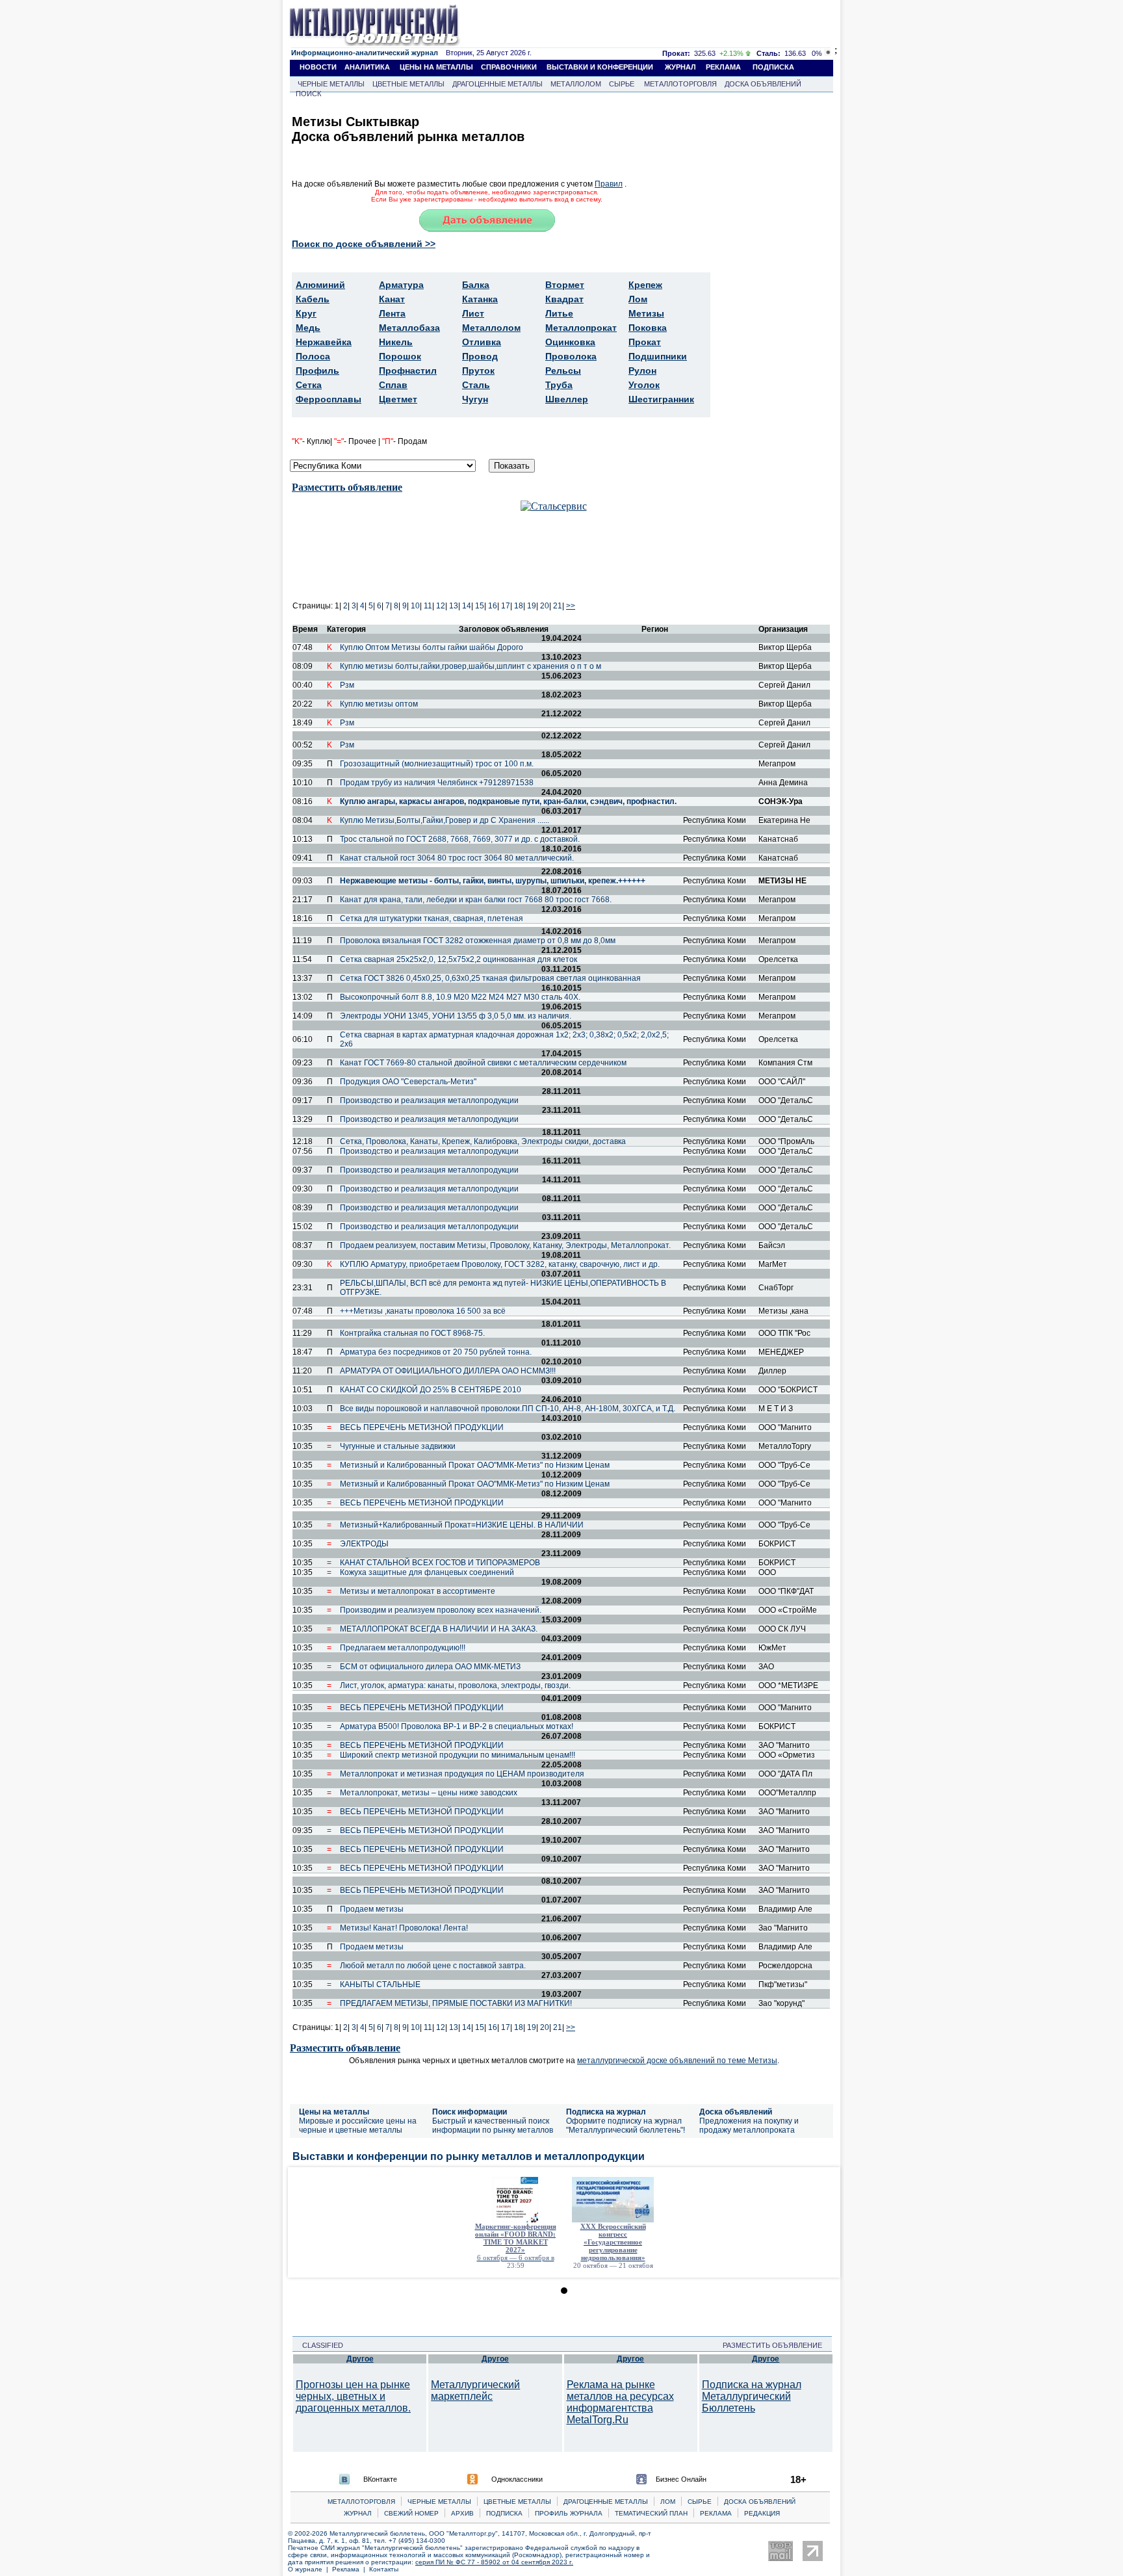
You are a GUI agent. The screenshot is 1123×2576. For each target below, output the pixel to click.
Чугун (475, 399)
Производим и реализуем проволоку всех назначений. (441, 1610)
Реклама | (351, 2569)
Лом (638, 299)
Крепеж (645, 285)
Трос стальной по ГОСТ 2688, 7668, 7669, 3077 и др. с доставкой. (460, 839)
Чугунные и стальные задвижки (398, 1446)
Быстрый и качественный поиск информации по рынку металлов (493, 2126)
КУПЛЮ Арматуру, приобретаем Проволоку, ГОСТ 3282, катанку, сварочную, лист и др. (500, 1264)
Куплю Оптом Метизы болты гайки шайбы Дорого (432, 647)
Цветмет (398, 399)
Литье (559, 313)
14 (467, 606)
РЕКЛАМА (723, 67)
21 (558, 606)
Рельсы (563, 371)
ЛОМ (668, 2502)
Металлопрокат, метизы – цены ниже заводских (429, 1793)
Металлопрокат (581, 328)
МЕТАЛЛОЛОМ (576, 84)
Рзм (347, 685)
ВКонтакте (380, 2479)
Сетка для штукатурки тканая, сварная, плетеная (432, 918)
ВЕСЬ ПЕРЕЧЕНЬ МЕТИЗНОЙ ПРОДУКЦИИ (422, 1427)
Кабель (313, 299)
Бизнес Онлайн (681, 2479)
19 (532, 606)
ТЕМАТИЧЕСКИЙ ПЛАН (651, 2513)
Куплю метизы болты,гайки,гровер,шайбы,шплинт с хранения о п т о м (471, 666)
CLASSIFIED (319, 2345)
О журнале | (310, 2569)
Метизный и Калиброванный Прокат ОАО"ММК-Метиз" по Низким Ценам (475, 1465)
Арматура (401, 285)
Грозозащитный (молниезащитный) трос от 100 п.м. (437, 764)
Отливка (482, 342)
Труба (559, 385)
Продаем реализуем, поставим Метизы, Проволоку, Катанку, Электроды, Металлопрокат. (505, 1245)
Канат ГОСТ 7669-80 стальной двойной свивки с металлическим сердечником (483, 1063)
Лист (473, 313)
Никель (396, 342)
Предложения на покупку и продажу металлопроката (749, 2126)
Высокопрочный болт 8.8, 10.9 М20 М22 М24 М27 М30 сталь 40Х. (460, 997)
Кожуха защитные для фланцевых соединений (427, 1572)
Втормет (565, 285)
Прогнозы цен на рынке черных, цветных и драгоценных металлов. (353, 2396)
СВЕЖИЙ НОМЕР (411, 2513)
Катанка (480, 299)
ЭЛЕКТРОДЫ (364, 1544)
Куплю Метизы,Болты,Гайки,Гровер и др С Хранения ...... (445, 820)
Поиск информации (470, 2112)
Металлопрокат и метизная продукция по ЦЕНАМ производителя (462, 1774)
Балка (476, 285)
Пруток (478, 371)
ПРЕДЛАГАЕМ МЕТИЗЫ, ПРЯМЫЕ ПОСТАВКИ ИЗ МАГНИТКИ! (456, 2003)
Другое (360, 2359)
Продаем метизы (372, 1909)
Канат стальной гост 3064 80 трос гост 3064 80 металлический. (457, 858)
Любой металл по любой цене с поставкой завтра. (433, 1966)
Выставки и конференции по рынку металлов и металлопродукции (469, 2156)
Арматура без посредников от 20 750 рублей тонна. (436, 1352)
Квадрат (564, 299)
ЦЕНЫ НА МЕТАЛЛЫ (436, 67)
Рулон (642, 371)
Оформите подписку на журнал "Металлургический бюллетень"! (626, 2126)
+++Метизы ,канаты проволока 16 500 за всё (423, 1311)
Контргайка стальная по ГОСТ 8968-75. (412, 1333)
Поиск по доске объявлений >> (364, 244)
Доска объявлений (736, 2112)
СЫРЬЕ (622, 84)
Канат (392, 299)
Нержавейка (324, 342)
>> (571, 606)
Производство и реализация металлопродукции (429, 1100)
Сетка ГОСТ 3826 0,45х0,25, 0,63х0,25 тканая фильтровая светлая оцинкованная (490, 978)
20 (545, 606)
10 (415, 606)
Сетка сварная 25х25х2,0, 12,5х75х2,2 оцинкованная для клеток (458, 959)
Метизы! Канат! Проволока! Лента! (404, 1928)
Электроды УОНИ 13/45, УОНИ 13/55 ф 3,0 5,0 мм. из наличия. (456, 1016)
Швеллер (567, 399)
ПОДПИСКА (773, 67)
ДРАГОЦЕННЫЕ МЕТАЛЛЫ (497, 84)
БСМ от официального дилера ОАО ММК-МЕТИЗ (430, 1667)
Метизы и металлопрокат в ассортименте (418, 1591)
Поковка (648, 328)
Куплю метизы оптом (379, 704)
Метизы (646, 313)
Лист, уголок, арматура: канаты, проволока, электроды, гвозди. (455, 1685)
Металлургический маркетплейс (475, 2390)
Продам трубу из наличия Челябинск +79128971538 (437, 783)
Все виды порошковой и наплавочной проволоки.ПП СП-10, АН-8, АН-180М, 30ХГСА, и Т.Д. (508, 1409)
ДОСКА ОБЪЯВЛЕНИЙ (763, 84)
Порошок (400, 356)
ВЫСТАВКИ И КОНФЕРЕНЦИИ (600, 67)
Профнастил (408, 371)
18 (519, 606)
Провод (480, 356)
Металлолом (491, 328)
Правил (609, 184)
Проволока (571, 356)
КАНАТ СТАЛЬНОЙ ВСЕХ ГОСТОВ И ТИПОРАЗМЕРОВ (440, 1563)
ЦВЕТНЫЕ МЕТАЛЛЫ (408, 84)
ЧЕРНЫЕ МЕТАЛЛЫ (331, 84)
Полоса (313, 356)
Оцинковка (570, 342)
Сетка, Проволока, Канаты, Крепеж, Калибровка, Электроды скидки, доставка (483, 1141)
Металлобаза (409, 328)
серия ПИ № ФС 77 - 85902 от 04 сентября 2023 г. (494, 2562)
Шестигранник (661, 399)
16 (493, 606)
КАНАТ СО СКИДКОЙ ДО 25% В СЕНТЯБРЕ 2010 (431, 1390)
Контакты (384, 2569)
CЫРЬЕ (700, 2502)
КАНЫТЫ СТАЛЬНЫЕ (380, 1984)
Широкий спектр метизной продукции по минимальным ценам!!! (458, 1755)
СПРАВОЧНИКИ (509, 67)
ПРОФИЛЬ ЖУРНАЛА (569, 2513)
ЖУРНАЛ (680, 67)
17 (506, 606)
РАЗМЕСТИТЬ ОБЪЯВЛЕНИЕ (776, 2345)
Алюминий (320, 285)
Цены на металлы (334, 2112)
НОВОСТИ (318, 67)
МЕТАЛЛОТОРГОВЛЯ (680, 84)
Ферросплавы (329, 399)
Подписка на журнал (606, 2112)
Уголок (644, 385)
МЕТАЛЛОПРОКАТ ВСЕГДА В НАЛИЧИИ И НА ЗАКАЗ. (439, 1629)
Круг (306, 313)
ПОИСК (308, 94)
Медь (308, 328)
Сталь (476, 385)
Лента (392, 313)
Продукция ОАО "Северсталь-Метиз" (408, 1082)
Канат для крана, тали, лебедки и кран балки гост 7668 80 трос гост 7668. (476, 900)
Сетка (309, 385)
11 (428, 606)
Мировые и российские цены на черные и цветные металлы (358, 2126)
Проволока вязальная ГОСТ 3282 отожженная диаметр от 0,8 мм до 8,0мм (478, 941)
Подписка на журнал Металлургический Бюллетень (752, 2396)
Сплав (393, 385)
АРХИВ (462, 2513)
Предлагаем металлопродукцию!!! (403, 1648)
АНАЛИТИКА (367, 67)
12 (441, 606)
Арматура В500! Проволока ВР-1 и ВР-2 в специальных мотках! (457, 1726)
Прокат (645, 342)
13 (454, 606)
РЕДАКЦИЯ (762, 2513)
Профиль (317, 371)
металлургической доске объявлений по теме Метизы (677, 2061)
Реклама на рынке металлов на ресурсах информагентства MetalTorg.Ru (620, 2402)
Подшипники (658, 356)
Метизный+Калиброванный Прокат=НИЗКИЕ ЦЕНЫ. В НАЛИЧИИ (462, 1525)
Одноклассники (517, 2479)
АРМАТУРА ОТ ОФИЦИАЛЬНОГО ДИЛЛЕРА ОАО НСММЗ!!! (448, 1371)
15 (480, 606)
